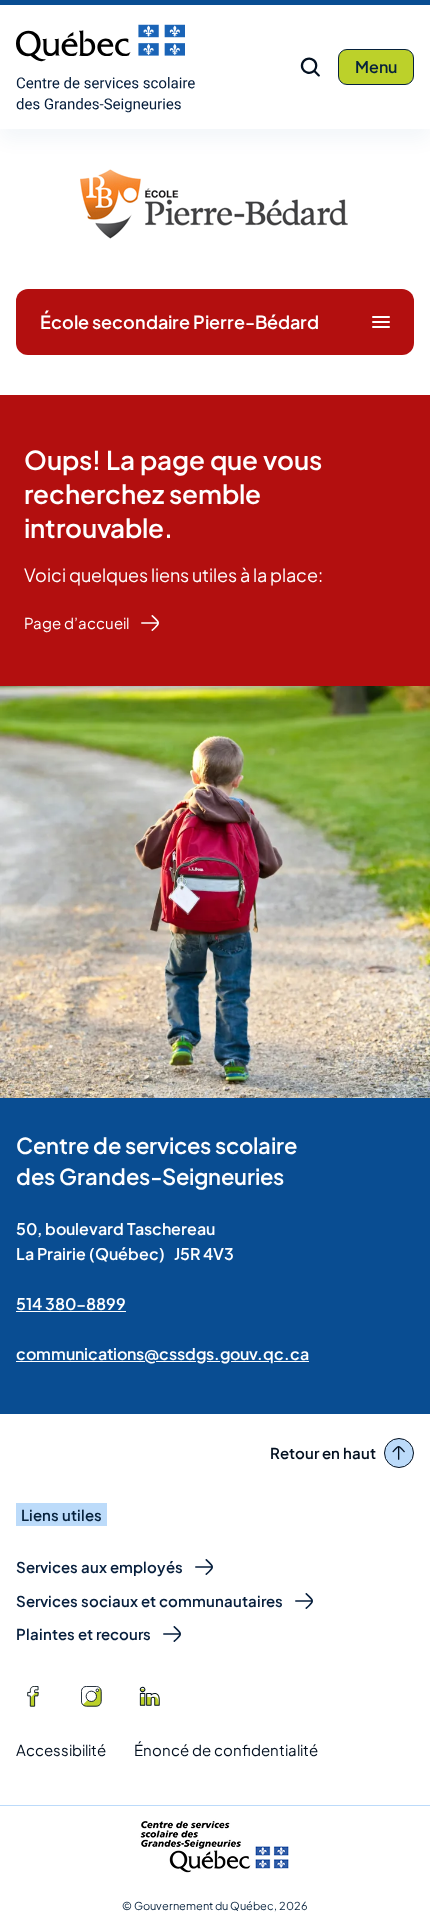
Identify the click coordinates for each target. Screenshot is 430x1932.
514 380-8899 (71, 1303)
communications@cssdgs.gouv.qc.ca (162, 1353)
